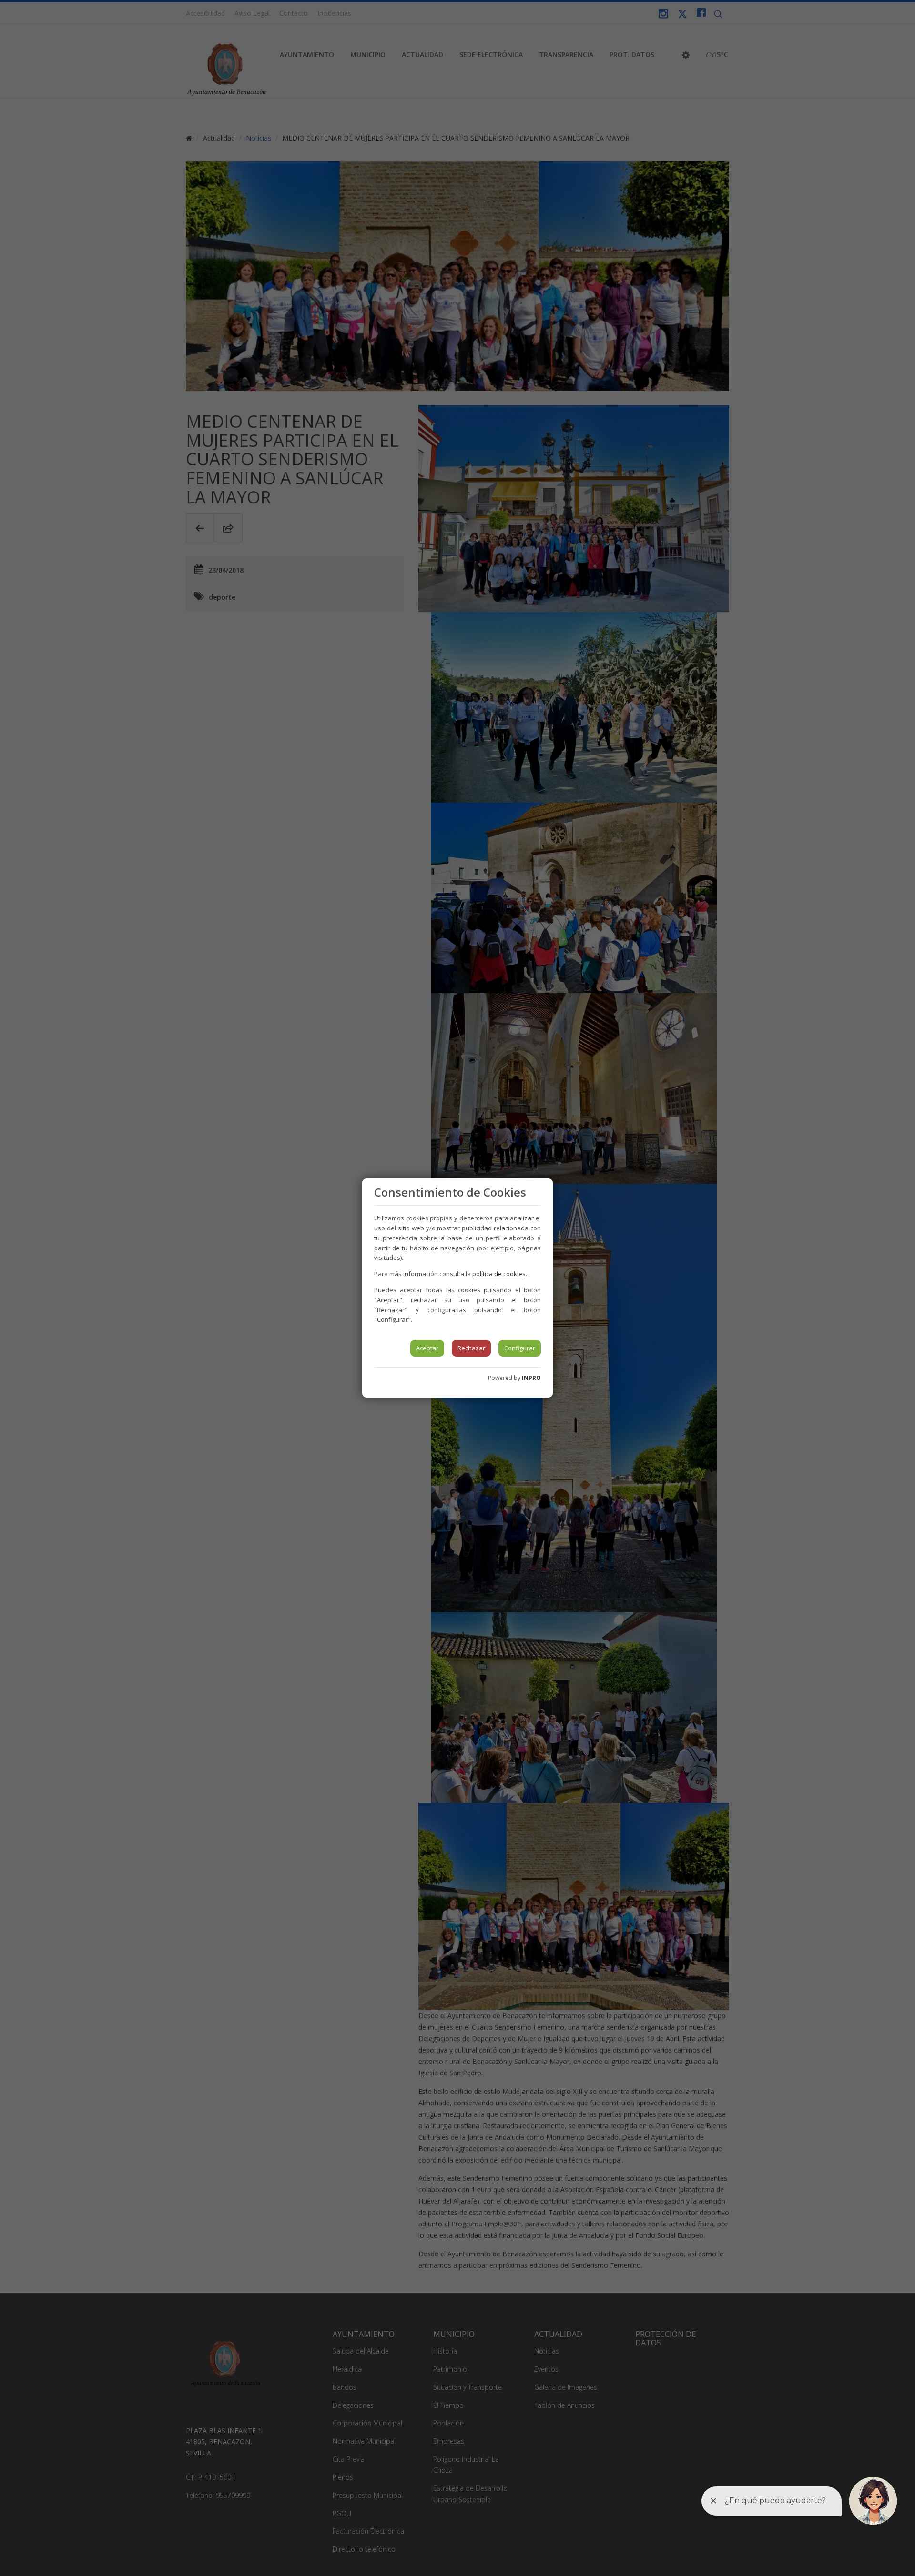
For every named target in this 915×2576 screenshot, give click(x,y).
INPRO (531, 1378)
